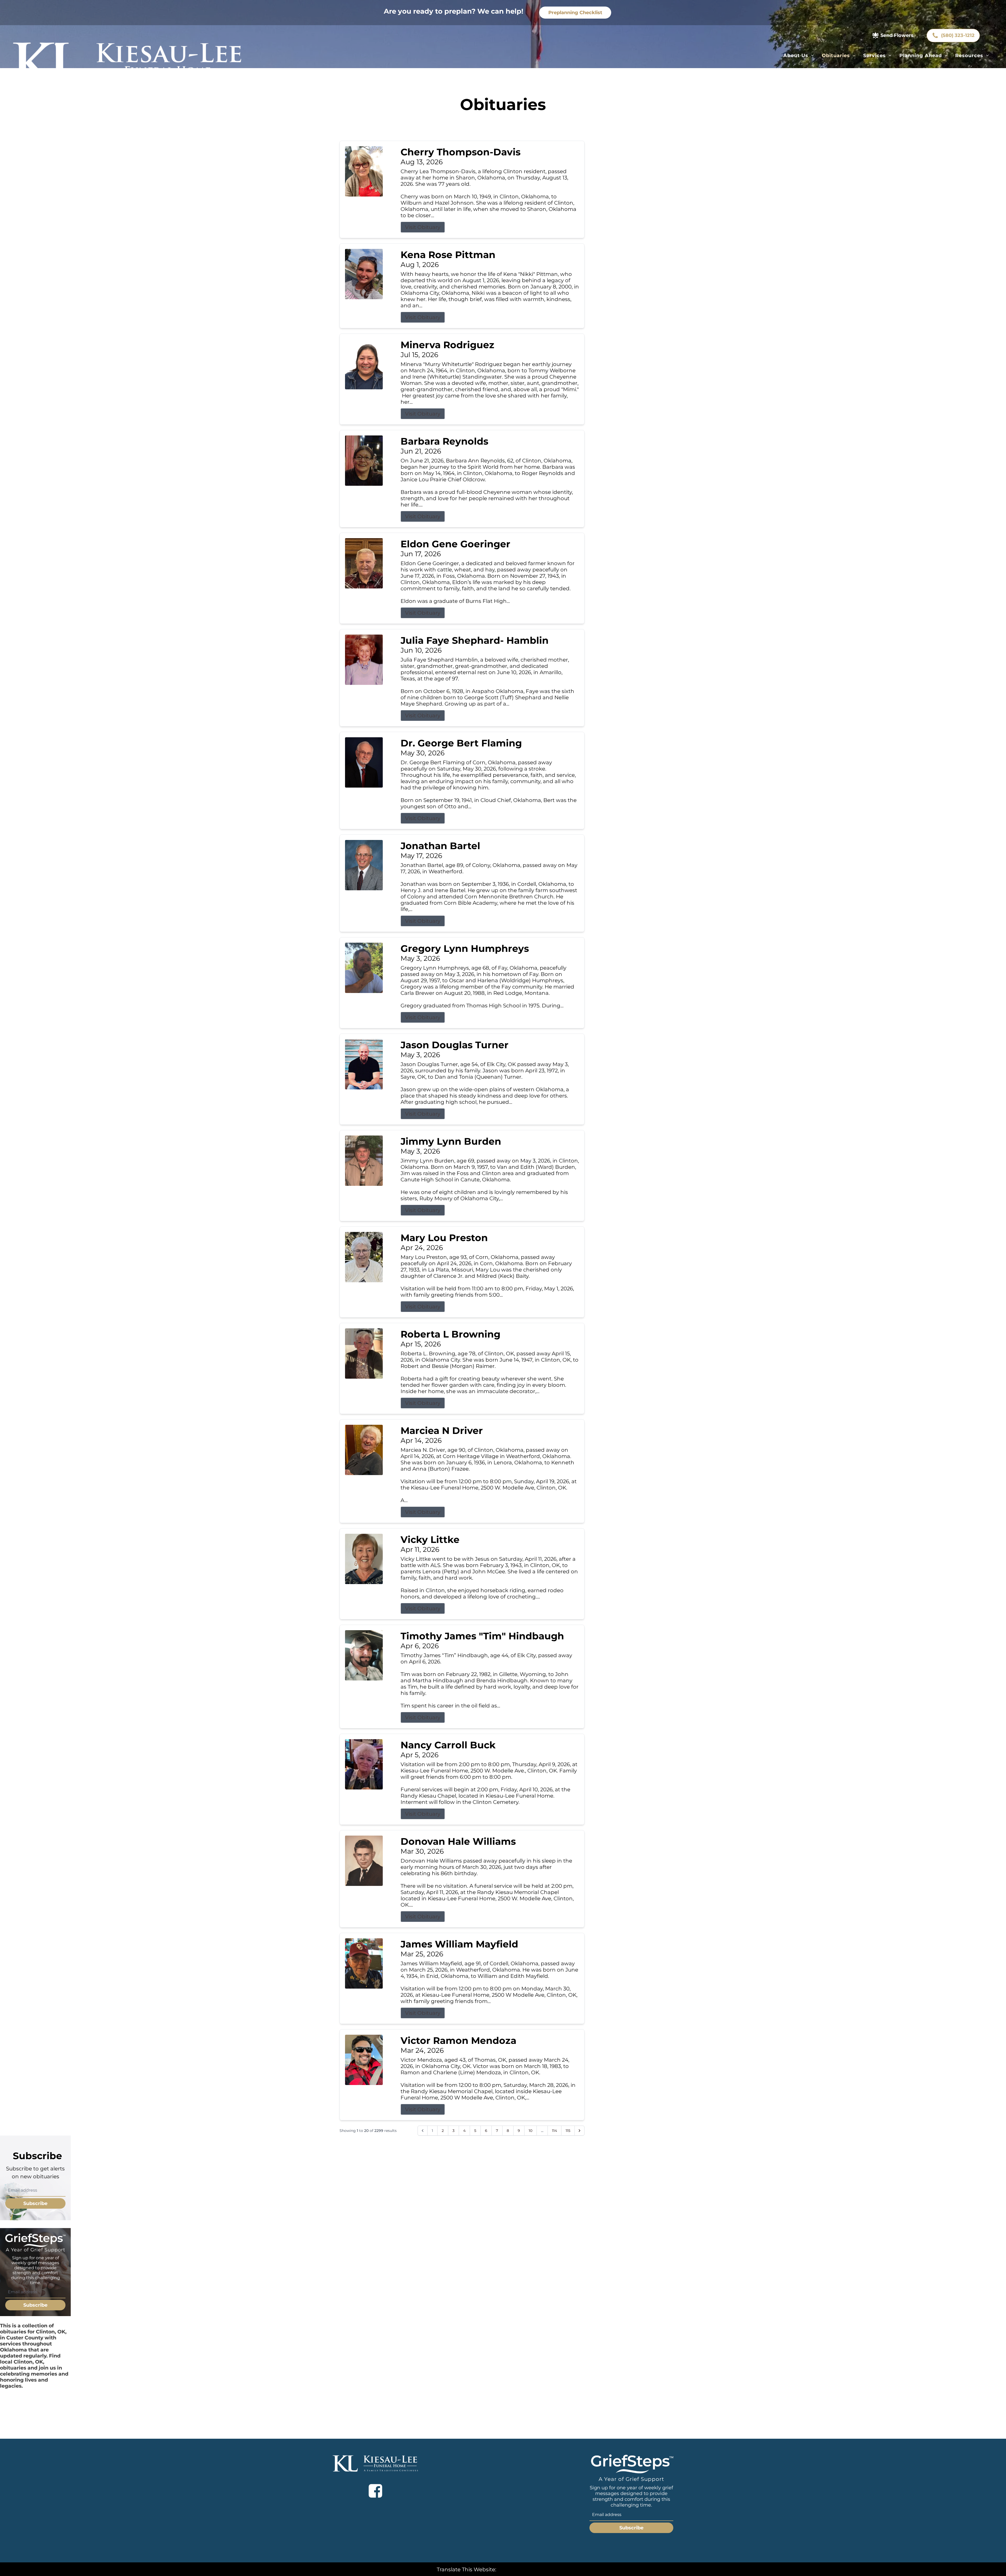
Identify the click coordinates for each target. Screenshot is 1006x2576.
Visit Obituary (423, 227)
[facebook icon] (375, 2491)
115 (568, 2131)
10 (531, 2131)
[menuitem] (799, 56)
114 (554, 2131)
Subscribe (35, 2203)
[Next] (579, 2131)
